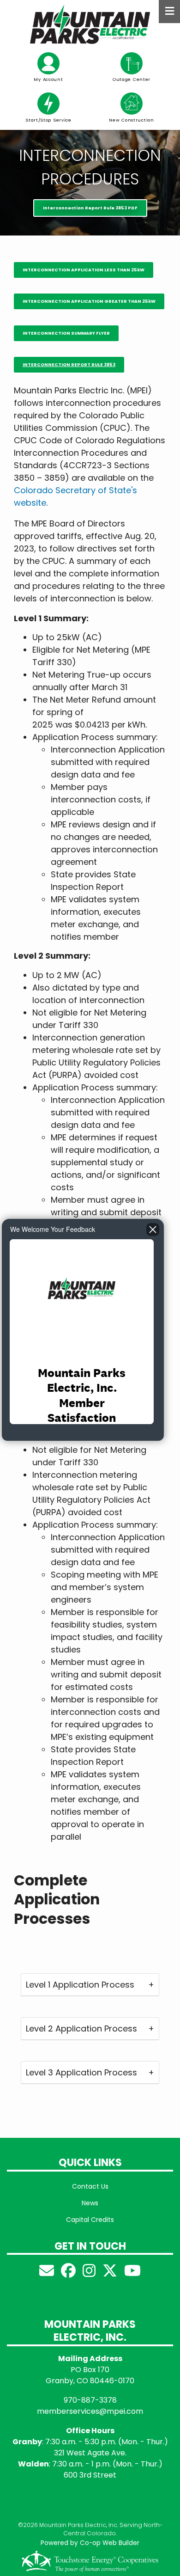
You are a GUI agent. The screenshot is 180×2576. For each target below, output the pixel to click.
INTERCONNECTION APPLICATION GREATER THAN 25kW (89, 301)
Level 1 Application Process (80, 1985)
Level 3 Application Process (81, 2072)
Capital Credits (90, 2220)
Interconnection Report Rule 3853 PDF (90, 208)
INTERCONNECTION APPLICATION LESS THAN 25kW (84, 270)
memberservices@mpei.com (90, 2411)
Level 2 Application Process (81, 2028)
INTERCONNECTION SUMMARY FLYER (66, 333)
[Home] (90, 24)
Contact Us (90, 2186)
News (90, 2203)
